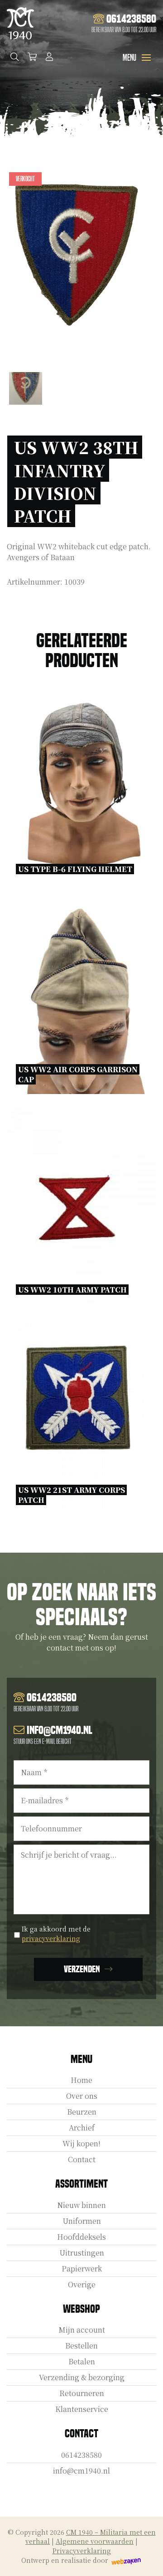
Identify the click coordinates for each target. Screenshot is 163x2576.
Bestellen (81, 2346)
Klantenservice (82, 2409)
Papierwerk (82, 2269)
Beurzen (82, 2112)
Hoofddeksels (81, 2237)
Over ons (82, 2096)
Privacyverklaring (82, 2551)
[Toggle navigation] (146, 58)
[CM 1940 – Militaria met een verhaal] (20, 23)
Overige (82, 2284)
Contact (82, 2159)
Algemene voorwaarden (95, 2541)
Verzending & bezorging (82, 2377)
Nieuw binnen (81, 2205)
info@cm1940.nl (81, 2471)
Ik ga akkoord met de (56, 1934)
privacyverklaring (51, 1938)
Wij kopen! (81, 2143)
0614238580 (81, 2455)
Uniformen (82, 2221)
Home (81, 2080)
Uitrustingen (82, 2253)
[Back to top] (146, 2559)
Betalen (82, 2361)
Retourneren (82, 2393)
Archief (82, 2128)
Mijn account (82, 2330)
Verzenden (82, 1969)
